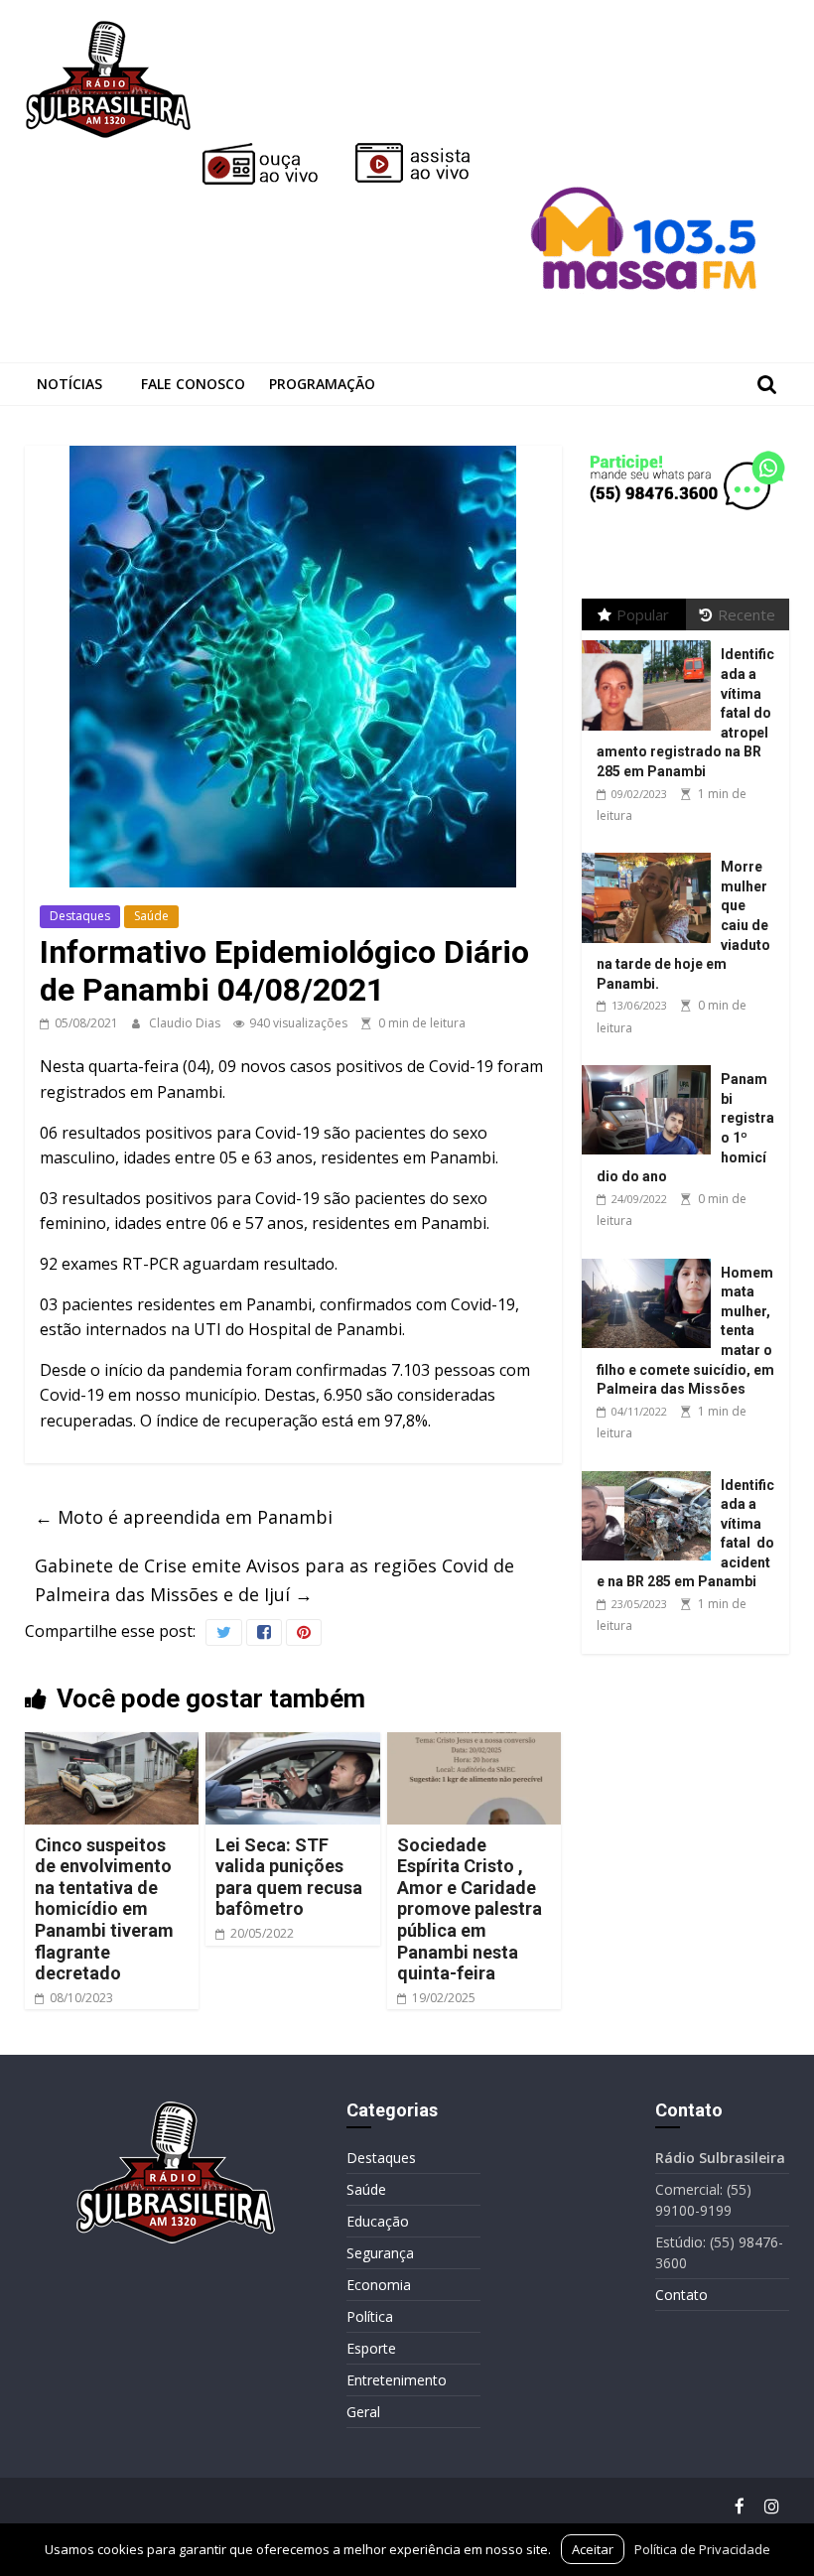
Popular (643, 614)
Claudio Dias (186, 1023)
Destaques (80, 916)
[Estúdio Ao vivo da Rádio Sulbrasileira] (427, 151)
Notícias (69, 384)
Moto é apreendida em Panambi (184, 1517)
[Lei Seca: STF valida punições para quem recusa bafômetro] (293, 1744)
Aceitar (593, 2549)
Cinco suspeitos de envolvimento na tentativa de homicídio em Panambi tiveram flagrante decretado (104, 1909)
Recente (746, 614)
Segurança (380, 2253)
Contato (681, 2295)
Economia (379, 2285)
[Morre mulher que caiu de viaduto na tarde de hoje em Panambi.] (651, 853)
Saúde (151, 916)
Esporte (371, 2348)
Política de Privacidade (702, 2549)
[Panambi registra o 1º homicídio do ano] (651, 1066)
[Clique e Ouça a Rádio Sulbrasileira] (274, 151)
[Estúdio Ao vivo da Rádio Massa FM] (647, 151)
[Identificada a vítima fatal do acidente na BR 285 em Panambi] (651, 1472)
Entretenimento (397, 2380)
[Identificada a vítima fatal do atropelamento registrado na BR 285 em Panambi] (651, 641)
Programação (322, 384)
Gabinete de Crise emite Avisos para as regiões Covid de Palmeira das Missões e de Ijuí (274, 1580)
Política (370, 2316)
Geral (363, 2412)
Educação (378, 2221)
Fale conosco (193, 384)
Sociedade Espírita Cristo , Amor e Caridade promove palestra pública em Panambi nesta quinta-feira (470, 1909)
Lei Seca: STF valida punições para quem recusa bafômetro (289, 1877)
